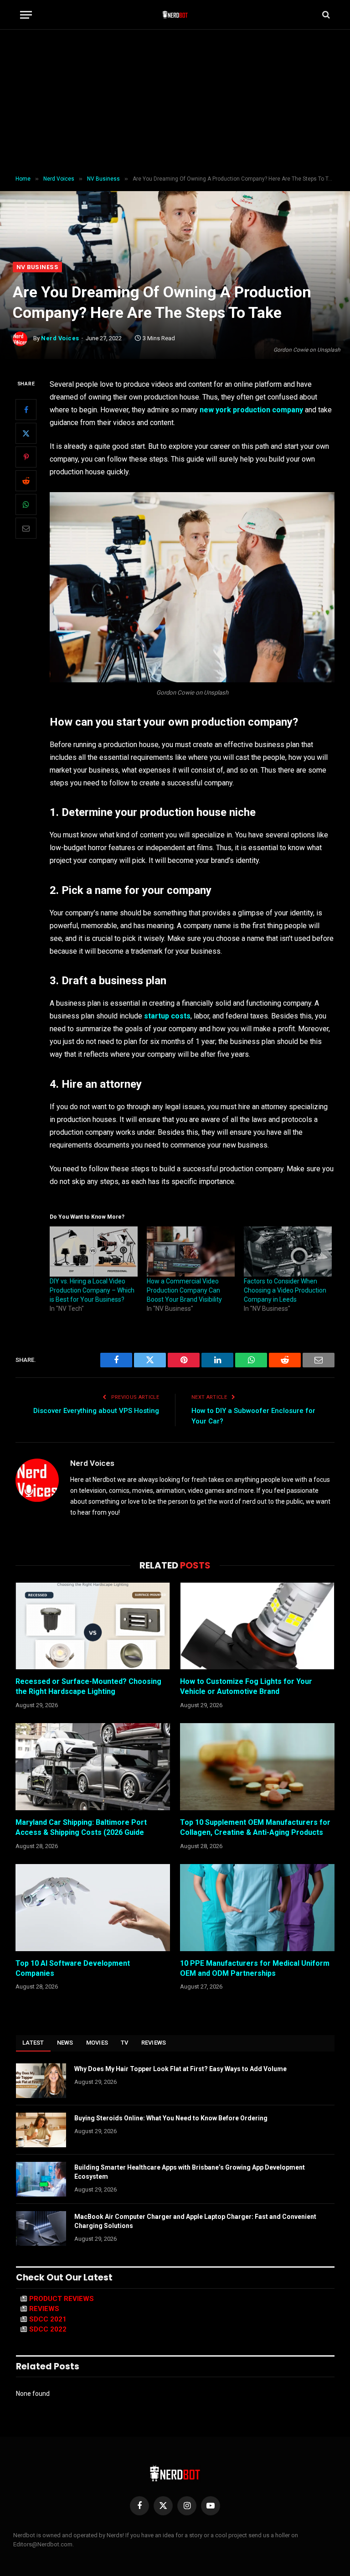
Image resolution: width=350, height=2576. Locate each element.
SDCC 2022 (48, 2329)
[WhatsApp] (26, 504)
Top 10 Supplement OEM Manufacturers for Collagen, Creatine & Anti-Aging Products (255, 1827)
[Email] (26, 528)
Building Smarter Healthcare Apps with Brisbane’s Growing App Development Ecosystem (190, 2172)
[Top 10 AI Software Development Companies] (93, 1908)
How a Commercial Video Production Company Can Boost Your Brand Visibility (184, 1290)
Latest (33, 2043)
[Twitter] (26, 433)
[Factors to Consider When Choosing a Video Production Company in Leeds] (288, 1252)
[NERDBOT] (175, 15)
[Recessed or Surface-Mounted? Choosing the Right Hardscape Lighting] (93, 1626)
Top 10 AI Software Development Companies (73, 1968)
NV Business (37, 267)
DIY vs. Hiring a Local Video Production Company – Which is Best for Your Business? (92, 1290)
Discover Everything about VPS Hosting (96, 1411)
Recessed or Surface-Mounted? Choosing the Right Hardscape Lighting (88, 1686)
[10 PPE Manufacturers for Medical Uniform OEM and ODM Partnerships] (257, 1908)
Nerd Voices (60, 338)
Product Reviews (62, 2299)
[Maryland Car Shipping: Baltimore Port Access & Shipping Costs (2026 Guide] (93, 1767)
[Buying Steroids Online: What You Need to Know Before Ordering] (41, 2130)
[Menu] (26, 15)
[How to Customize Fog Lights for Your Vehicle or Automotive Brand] (257, 1626)
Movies (97, 2043)
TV (125, 2043)
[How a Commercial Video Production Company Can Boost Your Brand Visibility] (191, 1252)
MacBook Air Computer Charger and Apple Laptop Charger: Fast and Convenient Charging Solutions (195, 2221)
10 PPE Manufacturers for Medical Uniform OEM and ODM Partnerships (255, 1968)
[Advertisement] (175, 103)
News (65, 2043)
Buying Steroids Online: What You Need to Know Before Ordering (171, 2118)
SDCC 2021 (48, 2319)
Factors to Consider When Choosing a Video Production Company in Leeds (285, 1290)
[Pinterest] (26, 457)
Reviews (154, 2043)
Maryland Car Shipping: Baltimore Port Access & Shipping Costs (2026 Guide (81, 1827)
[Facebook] (26, 410)
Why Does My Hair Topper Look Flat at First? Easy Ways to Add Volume (180, 2069)
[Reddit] (26, 481)
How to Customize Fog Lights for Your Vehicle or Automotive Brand (246, 1686)
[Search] (325, 15)
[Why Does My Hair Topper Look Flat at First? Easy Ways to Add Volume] (41, 2081)
